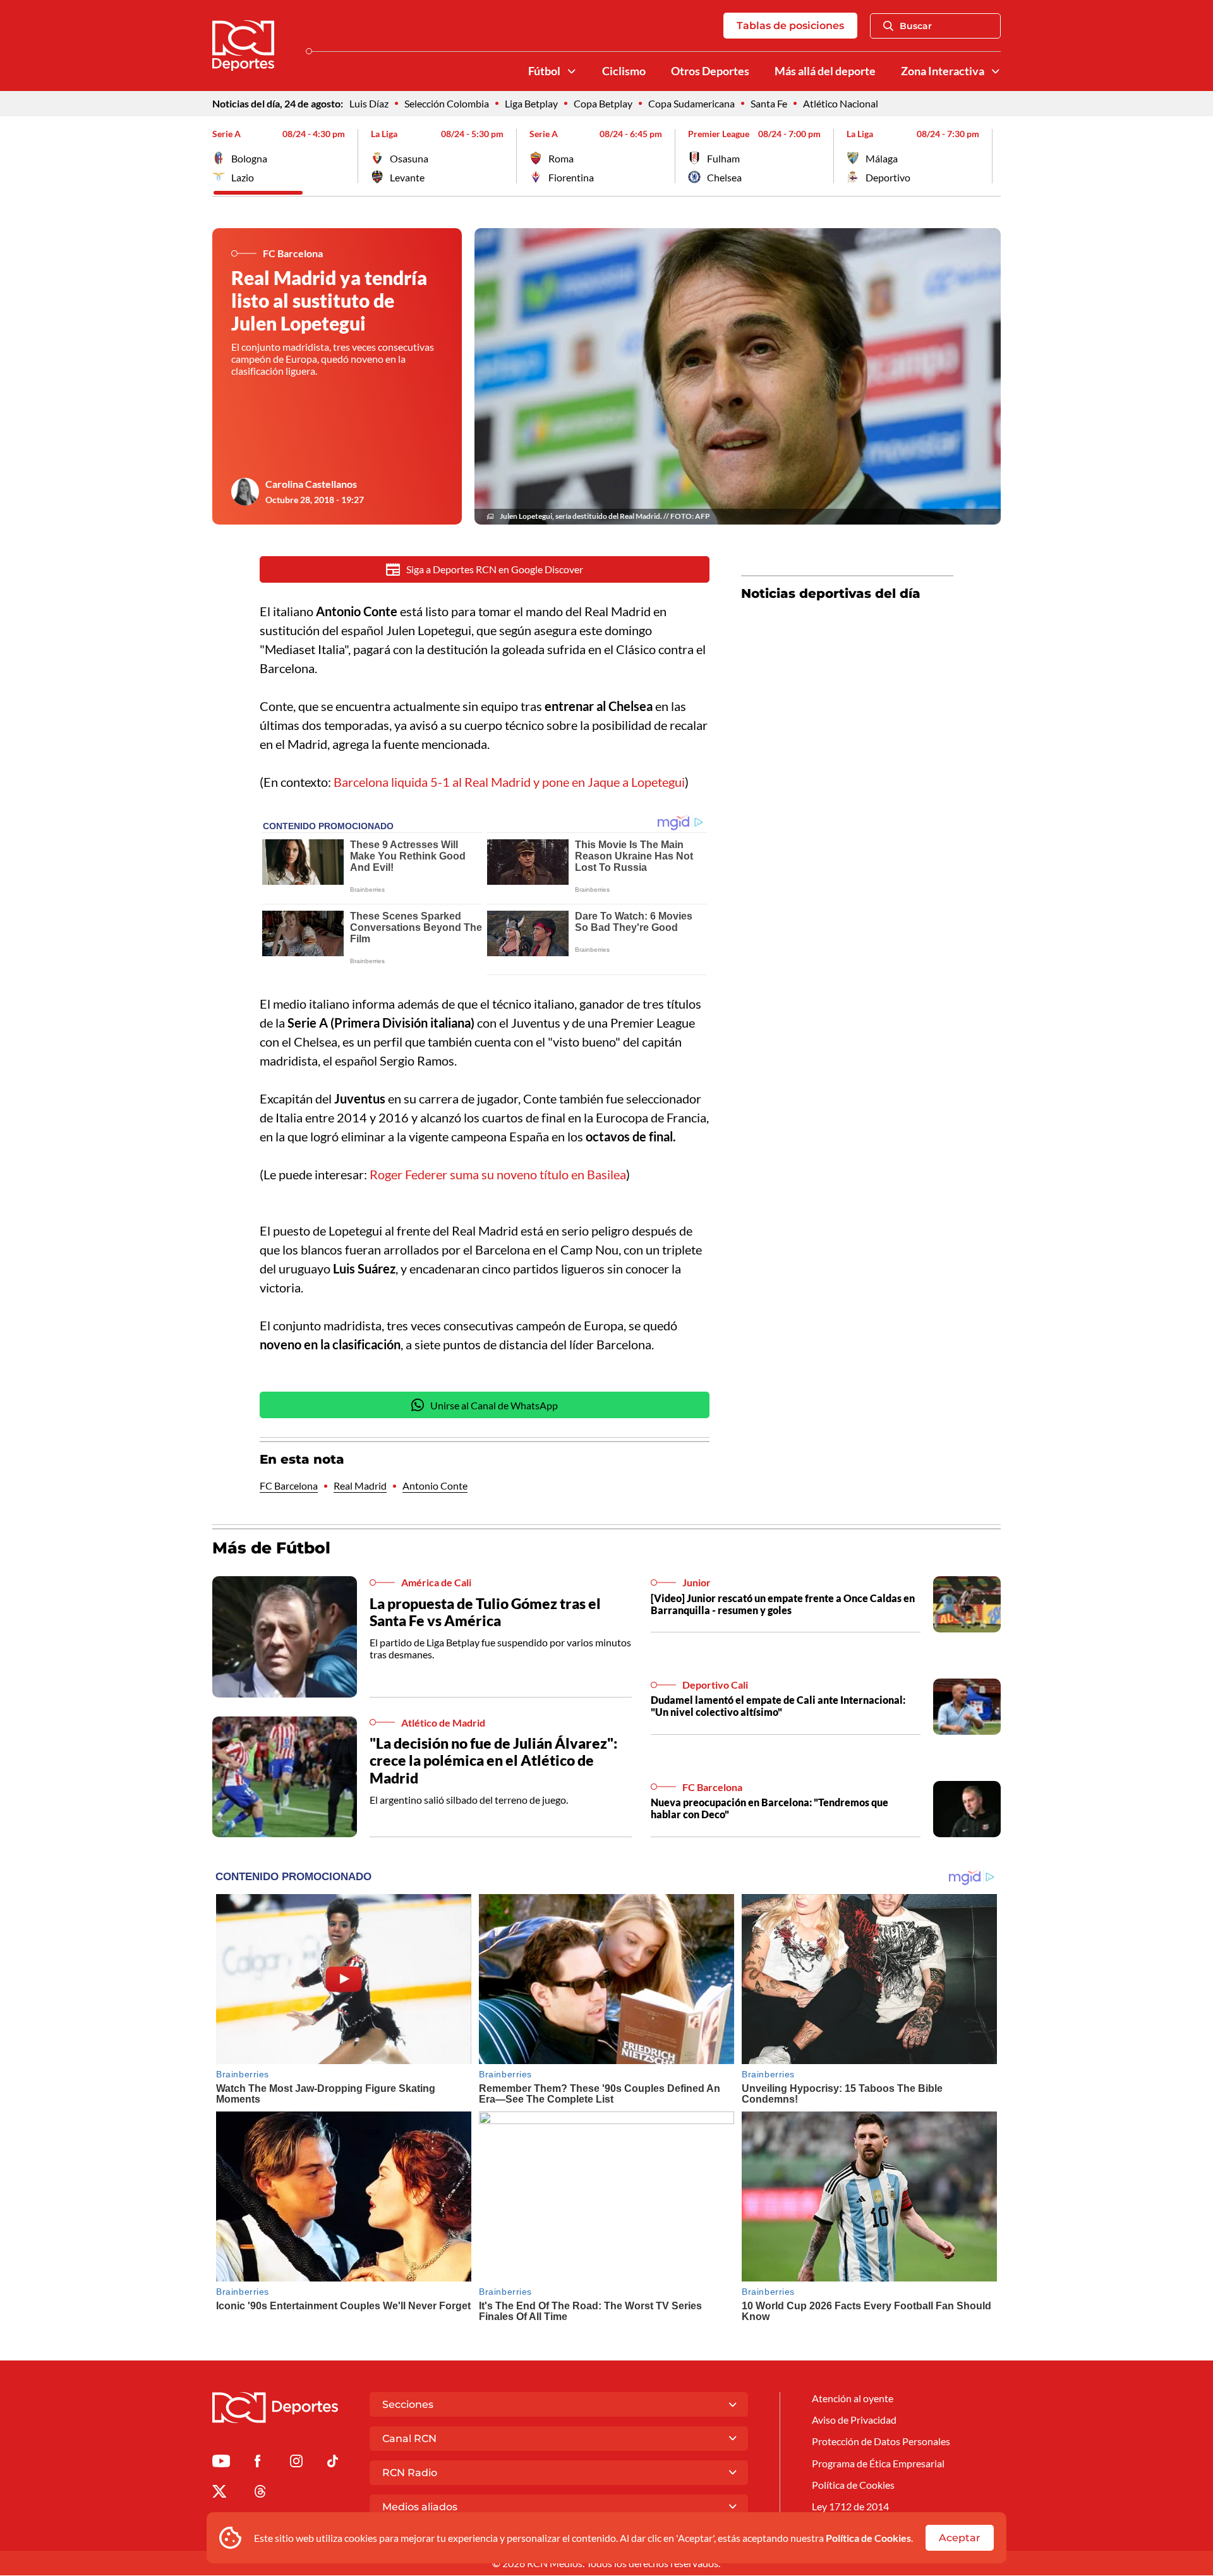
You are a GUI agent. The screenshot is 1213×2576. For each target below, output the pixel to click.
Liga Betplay (531, 103)
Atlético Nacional (841, 103)
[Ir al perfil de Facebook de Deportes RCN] (257, 2463)
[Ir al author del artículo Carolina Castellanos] (245, 492)
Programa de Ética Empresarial (878, 2463)
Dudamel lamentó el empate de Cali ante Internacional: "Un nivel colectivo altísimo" (778, 1706)
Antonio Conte (435, 1485)
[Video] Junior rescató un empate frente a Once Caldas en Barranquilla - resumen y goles (783, 1604)
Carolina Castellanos (311, 484)
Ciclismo (624, 71)
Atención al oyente (853, 2398)
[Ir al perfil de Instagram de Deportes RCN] (296, 2463)
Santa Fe (769, 103)
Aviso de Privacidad (854, 2420)
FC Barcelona (289, 1485)
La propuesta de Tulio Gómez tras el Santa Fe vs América (485, 1612)
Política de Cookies (868, 2538)
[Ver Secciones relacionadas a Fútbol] (572, 71)
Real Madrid (360, 1485)
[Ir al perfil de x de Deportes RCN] (219, 2494)
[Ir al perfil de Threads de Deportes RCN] (260, 2494)
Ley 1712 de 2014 (850, 2506)
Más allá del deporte (825, 71)
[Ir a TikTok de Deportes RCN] (333, 2463)
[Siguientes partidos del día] (991, 156)
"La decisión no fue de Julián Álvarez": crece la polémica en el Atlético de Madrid (493, 1760)
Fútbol (544, 71)
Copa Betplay (603, 103)
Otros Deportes (710, 71)
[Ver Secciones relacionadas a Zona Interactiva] (996, 71)
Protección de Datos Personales (881, 2441)
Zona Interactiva (943, 71)
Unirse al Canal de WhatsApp (494, 1405)
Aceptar (960, 2538)
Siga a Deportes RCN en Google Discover (495, 569)
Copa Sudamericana (691, 103)
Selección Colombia (447, 103)
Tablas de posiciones (790, 26)
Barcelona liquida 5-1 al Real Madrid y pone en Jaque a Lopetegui (508, 782)
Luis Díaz (369, 103)
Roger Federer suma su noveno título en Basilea (498, 1174)
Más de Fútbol (271, 1548)
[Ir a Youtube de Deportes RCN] (221, 2463)
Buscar (916, 26)
